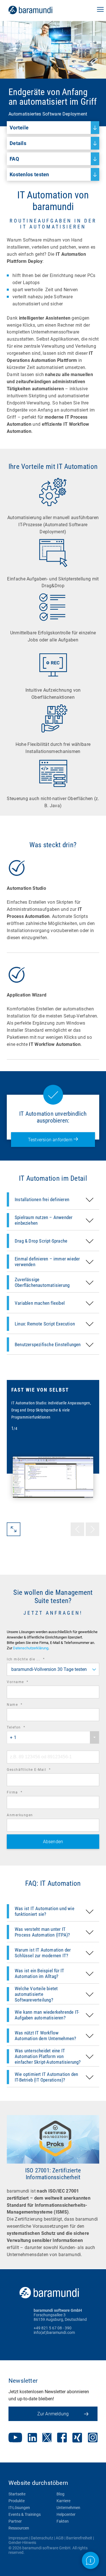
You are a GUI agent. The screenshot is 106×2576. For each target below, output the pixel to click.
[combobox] (53, 1669)
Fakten (63, 2521)
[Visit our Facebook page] (62, 2438)
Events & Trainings (25, 2514)
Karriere (63, 2501)
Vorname (25, 1683)
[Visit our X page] (47, 2438)
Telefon (24, 1728)
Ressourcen (19, 2528)
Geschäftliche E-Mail (36, 1770)
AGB (60, 2538)
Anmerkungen (20, 1815)
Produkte (17, 2501)
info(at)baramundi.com (54, 2332)
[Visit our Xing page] (77, 2438)
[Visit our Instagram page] (93, 2438)
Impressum (18, 2538)
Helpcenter (66, 2514)
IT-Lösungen (19, 2508)
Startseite (17, 2494)
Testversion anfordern (51, 1140)
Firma (22, 1793)
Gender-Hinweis (22, 2543)
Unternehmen (68, 2508)
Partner (15, 2521)
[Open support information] (90, 2560)
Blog (60, 2494)
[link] (38, 10)
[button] (100, 10)
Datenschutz (42, 2538)
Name (22, 1705)
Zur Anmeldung (53, 2414)
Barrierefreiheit (79, 2538)
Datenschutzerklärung (31, 1648)
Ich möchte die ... (33, 1660)
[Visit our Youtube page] (15, 2438)
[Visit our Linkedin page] (32, 2438)
